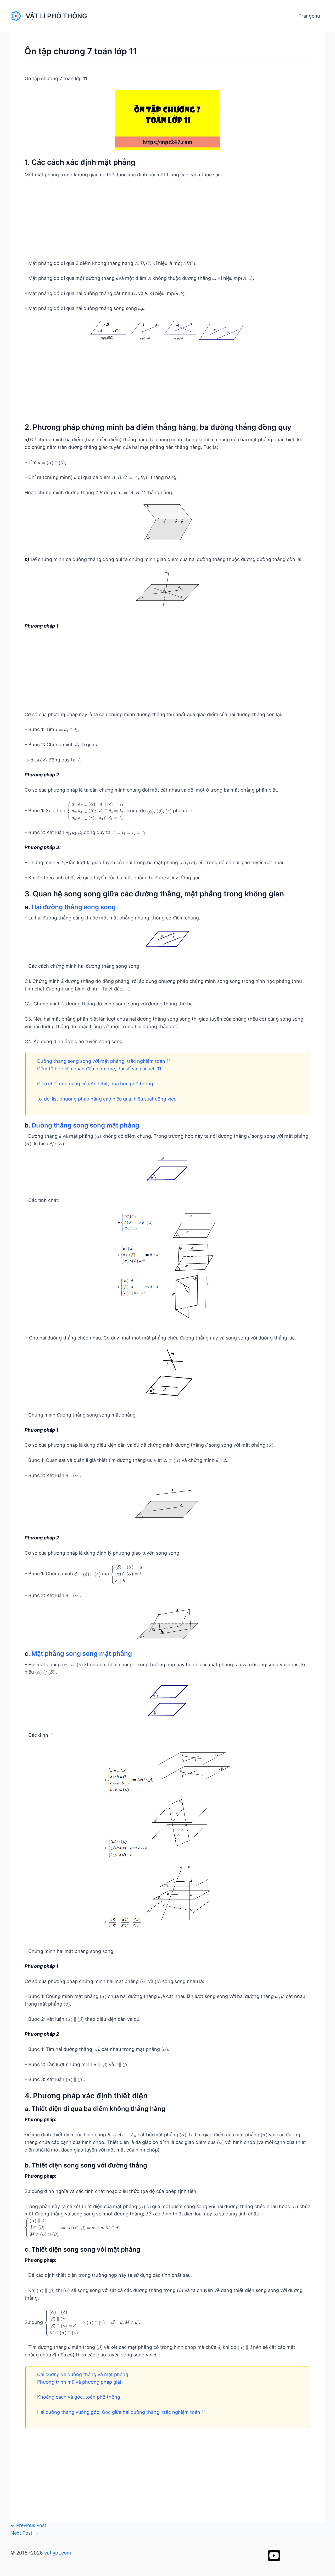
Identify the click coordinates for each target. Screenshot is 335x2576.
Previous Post (28, 2525)
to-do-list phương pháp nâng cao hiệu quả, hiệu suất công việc (107, 1099)
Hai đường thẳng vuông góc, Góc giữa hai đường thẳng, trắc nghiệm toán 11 (121, 2412)
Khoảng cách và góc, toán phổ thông (79, 2397)
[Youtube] (274, 2556)
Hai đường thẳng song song (74, 907)
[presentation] (142, 264)
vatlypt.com (58, 2553)
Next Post (24, 2533)
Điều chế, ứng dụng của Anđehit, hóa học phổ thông (95, 1084)
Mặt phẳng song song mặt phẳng (82, 1654)
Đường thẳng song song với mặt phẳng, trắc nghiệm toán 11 (104, 1061)
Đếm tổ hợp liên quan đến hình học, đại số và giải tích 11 (99, 1069)
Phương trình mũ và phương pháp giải (79, 2382)
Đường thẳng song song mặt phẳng (85, 1125)
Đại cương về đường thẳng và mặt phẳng (83, 2374)
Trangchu (309, 16)
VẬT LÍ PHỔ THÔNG (56, 16)
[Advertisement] (167, 223)
